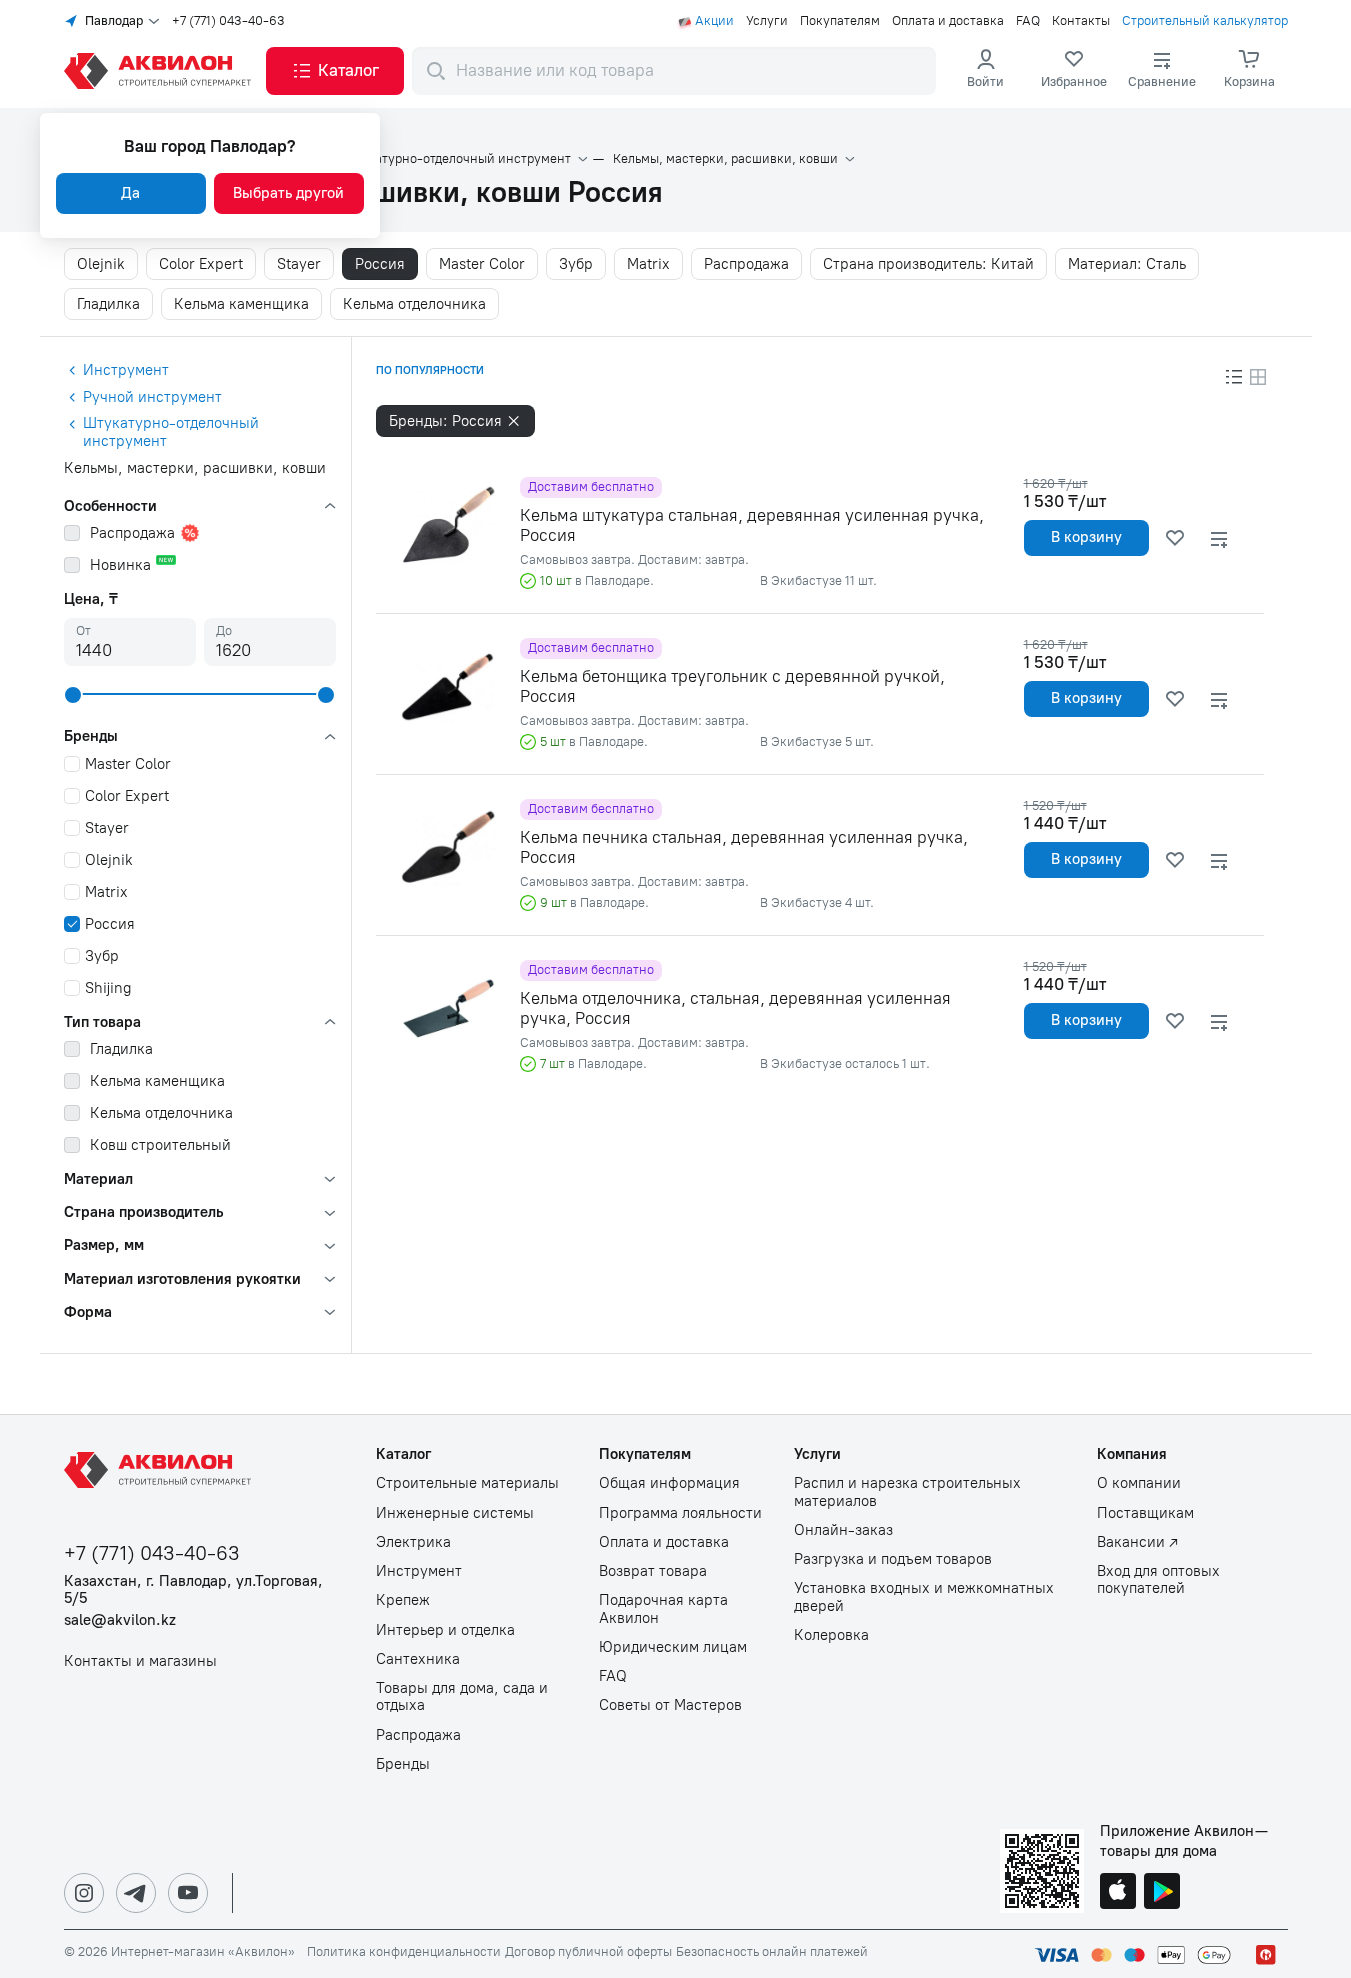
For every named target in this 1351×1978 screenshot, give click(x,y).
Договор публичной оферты (588, 1952)
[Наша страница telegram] (136, 1893)
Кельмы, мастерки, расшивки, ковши (725, 159)
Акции (714, 21)
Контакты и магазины (140, 1661)
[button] (335, 71)
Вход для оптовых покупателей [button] (1158, 1580)
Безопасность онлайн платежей (772, 1952)
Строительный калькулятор (1205, 21)
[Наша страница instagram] (84, 1893)
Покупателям (840, 21)
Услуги (767, 21)
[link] (1074, 71)
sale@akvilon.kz (120, 1620)
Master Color (482, 264)
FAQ (1028, 21)
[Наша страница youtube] (188, 1893)
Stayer (299, 264)
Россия (380, 264)
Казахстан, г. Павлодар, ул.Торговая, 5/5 (193, 1590)
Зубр (576, 264)
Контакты (1081, 21)
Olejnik (101, 264)
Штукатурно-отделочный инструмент (457, 159)
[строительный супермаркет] (161, 71)
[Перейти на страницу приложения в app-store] (1118, 1893)
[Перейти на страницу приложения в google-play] (1162, 1893)
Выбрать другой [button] (288, 193)
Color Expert (201, 264)
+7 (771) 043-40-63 (228, 21)
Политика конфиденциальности (404, 1952)
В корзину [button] (1086, 537)
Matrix (648, 264)
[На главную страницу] (161, 1470)
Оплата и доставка (948, 21)
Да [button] (130, 193)
